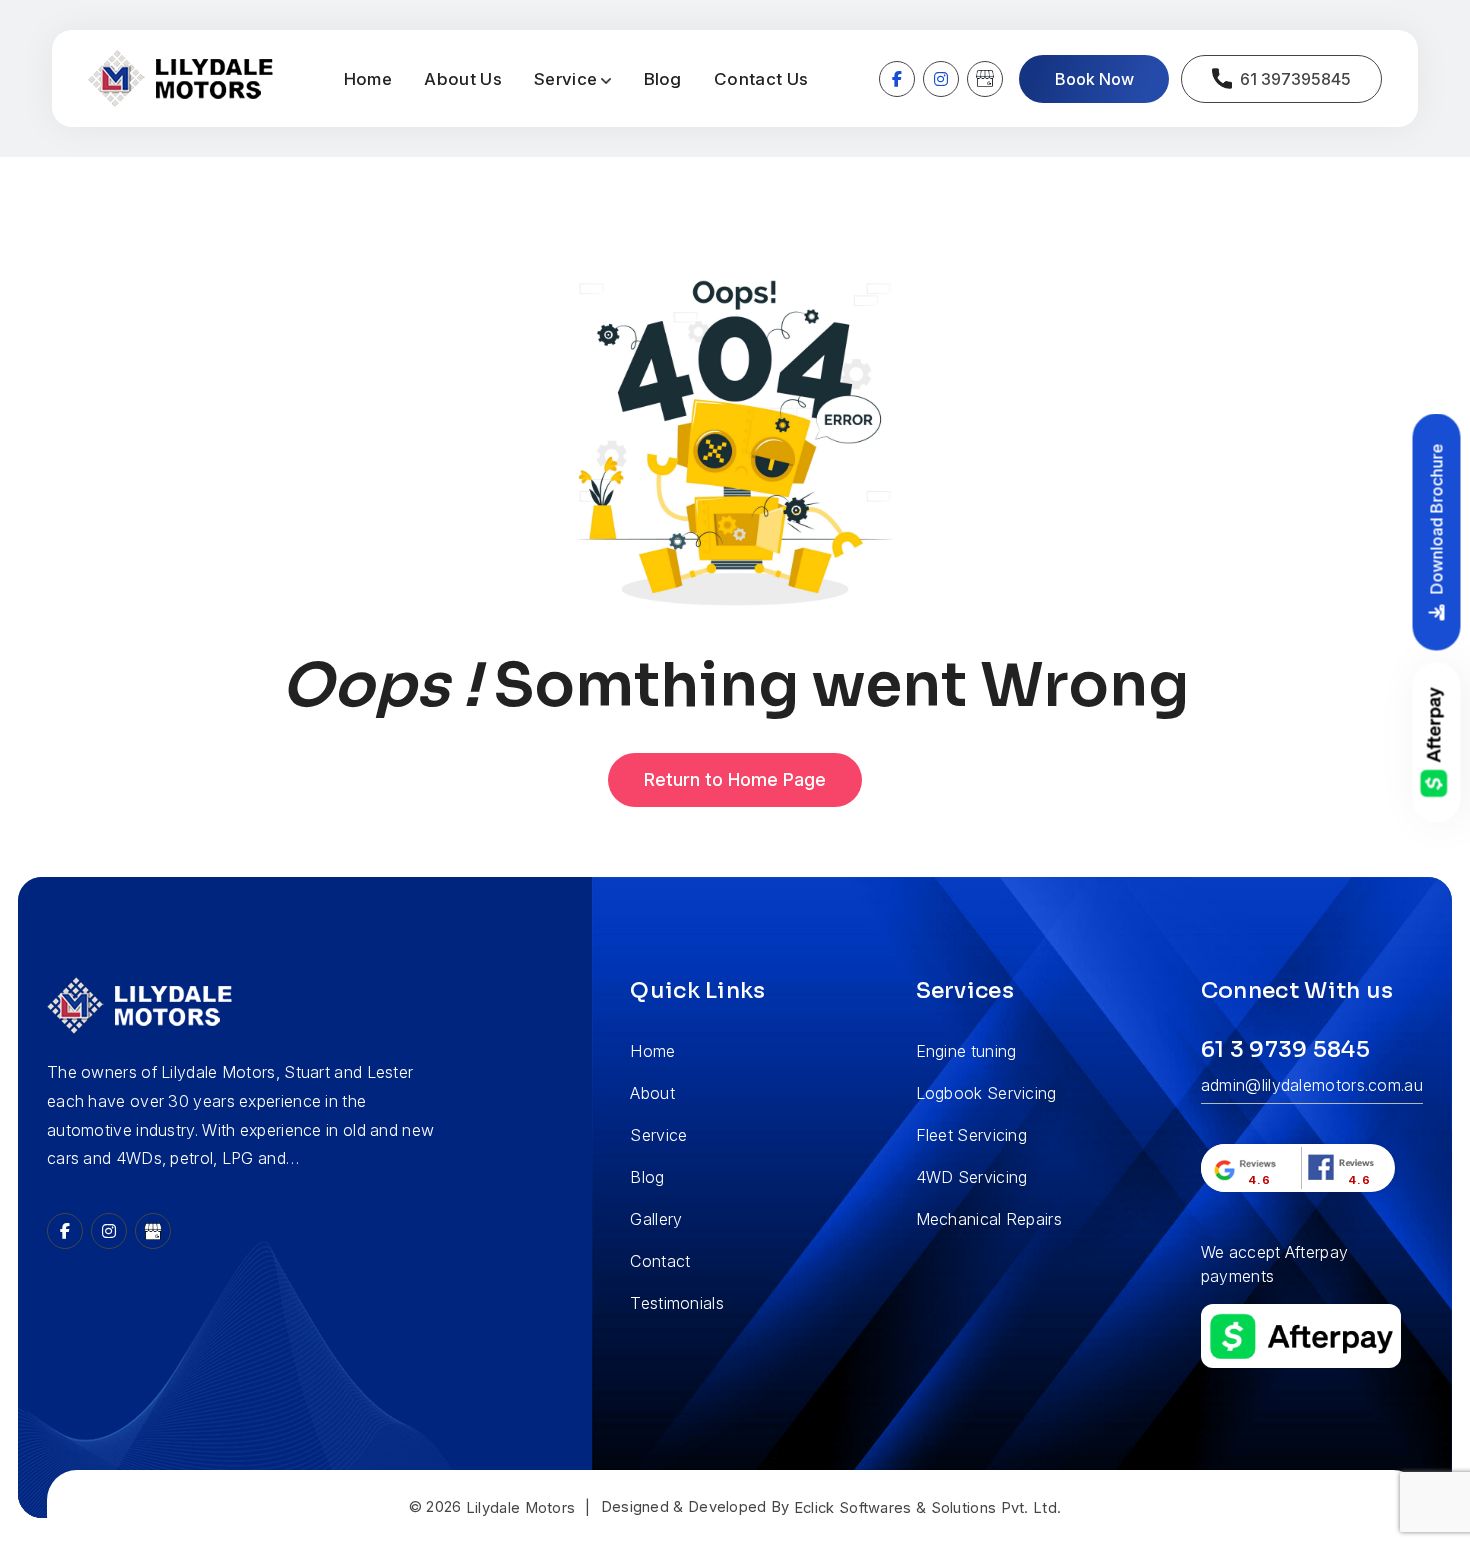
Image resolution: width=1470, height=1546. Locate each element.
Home (368, 79)
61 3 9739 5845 (1285, 1049)
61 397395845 (1295, 79)
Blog (663, 79)
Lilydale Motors (521, 1508)
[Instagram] (941, 79)
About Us (462, 79)
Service (565, 79)
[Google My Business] (985, 79)
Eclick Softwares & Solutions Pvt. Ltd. (927, 1508)
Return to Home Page (735, 779)
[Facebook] (897, 79)
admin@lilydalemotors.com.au (1312, 1085)
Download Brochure (1437, 519)
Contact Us (761, 79)
